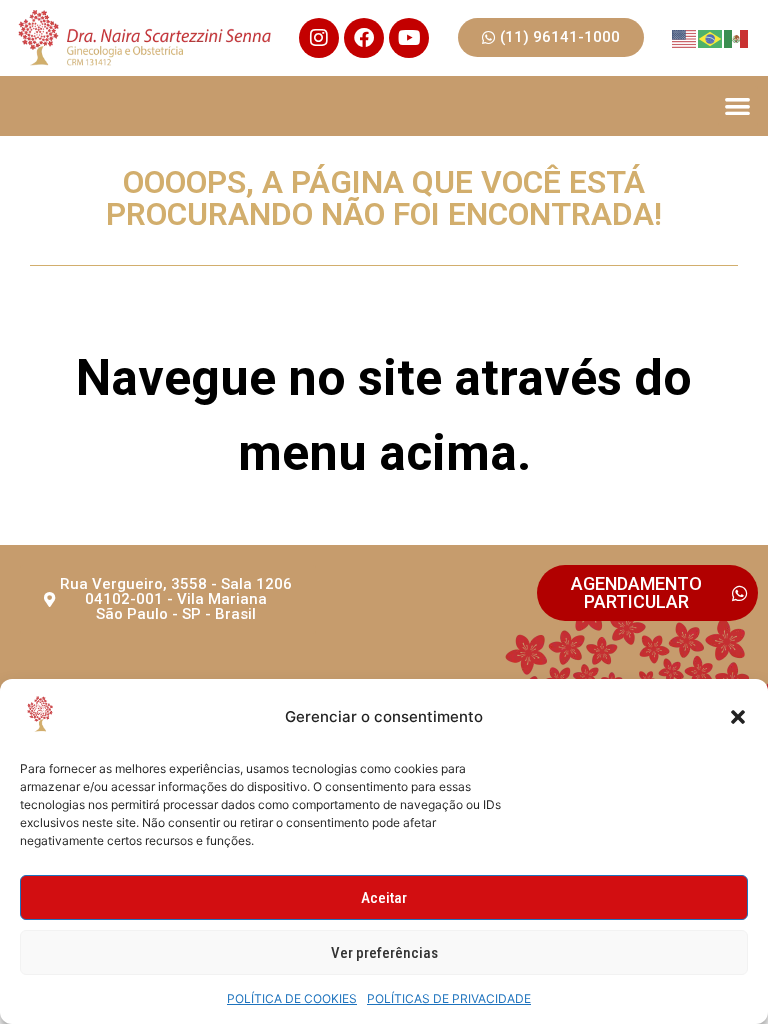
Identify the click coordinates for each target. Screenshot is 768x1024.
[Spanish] (737, 37)
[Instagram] (319, 38)
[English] (685, 37)
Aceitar (384, 898)
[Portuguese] (711, 37)
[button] (738, 717)
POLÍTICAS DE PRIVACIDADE (449, 998)
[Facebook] (364, 38)
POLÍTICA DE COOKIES (292, 998)
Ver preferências (384, 953)
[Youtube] (409, 38)
